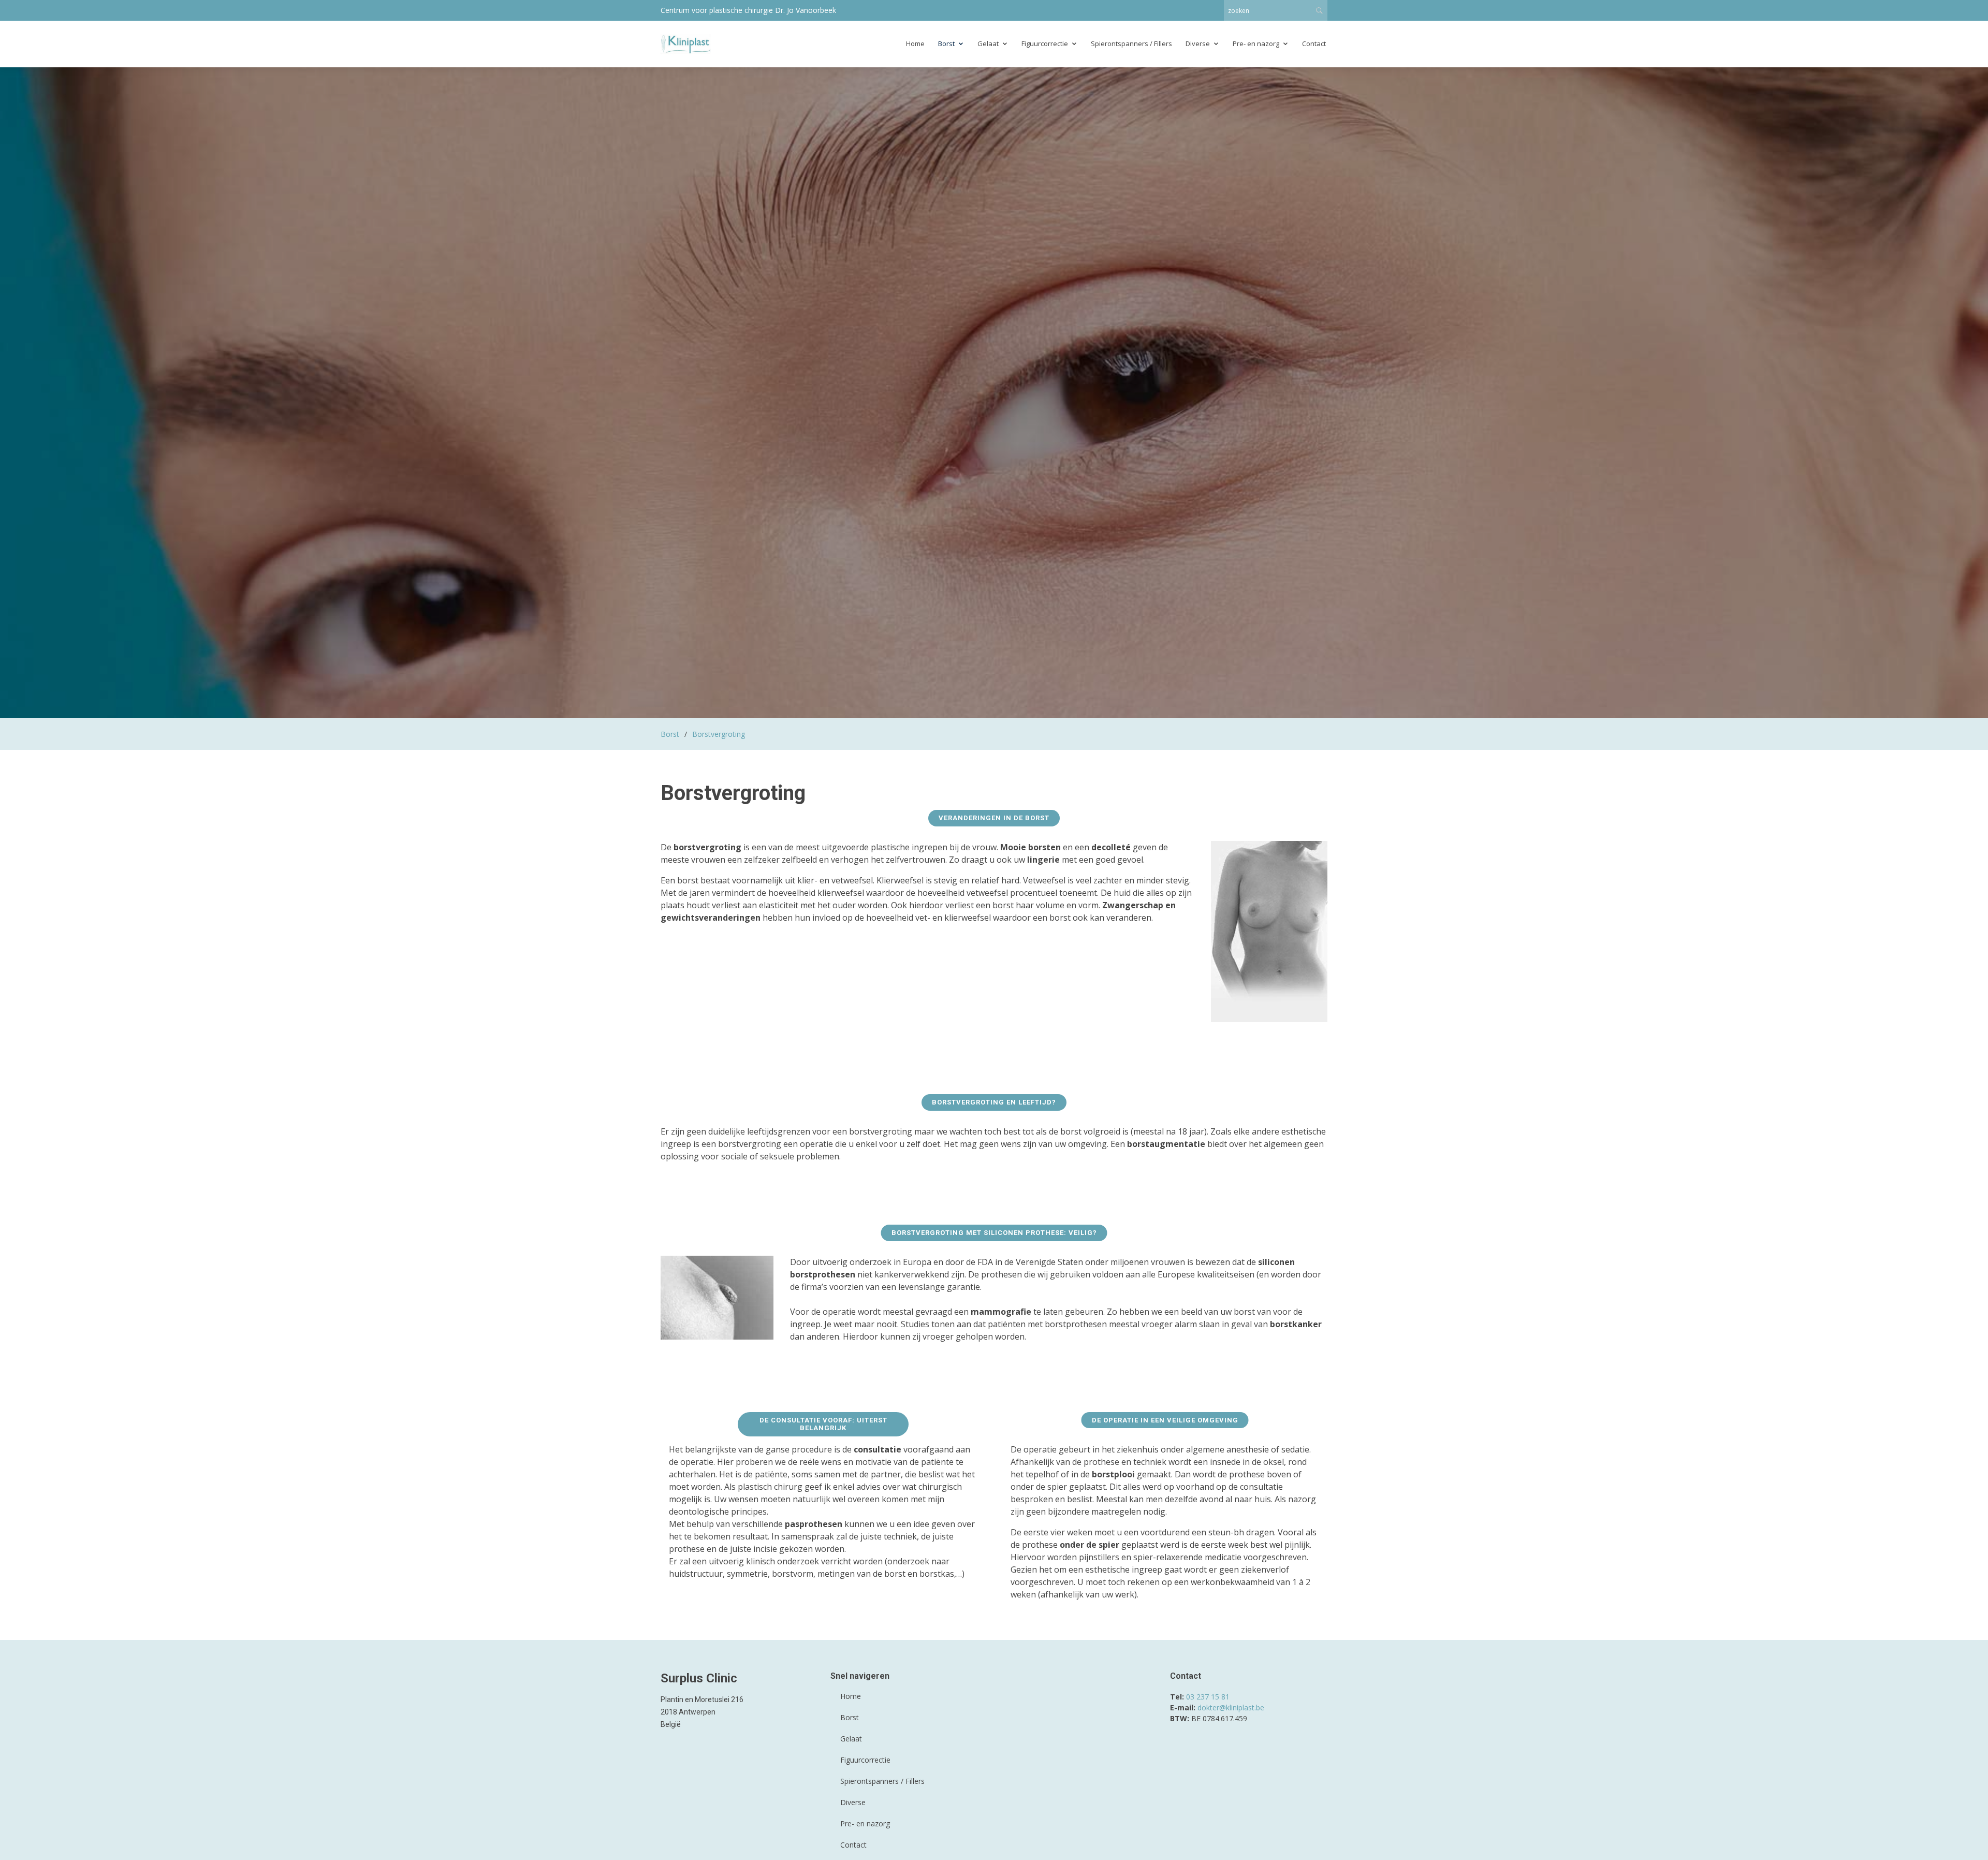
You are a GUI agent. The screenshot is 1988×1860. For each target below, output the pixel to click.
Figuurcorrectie (1045, 43)
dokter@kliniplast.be (1231, 1708)
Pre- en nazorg (1256, 43)
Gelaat (988, 43)
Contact (1314, 43)
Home (915, 43)
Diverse (1198, 43)
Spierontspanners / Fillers (1131, 43)
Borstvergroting (719, 734)
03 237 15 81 (1208, 1697)
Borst (946, 43)
